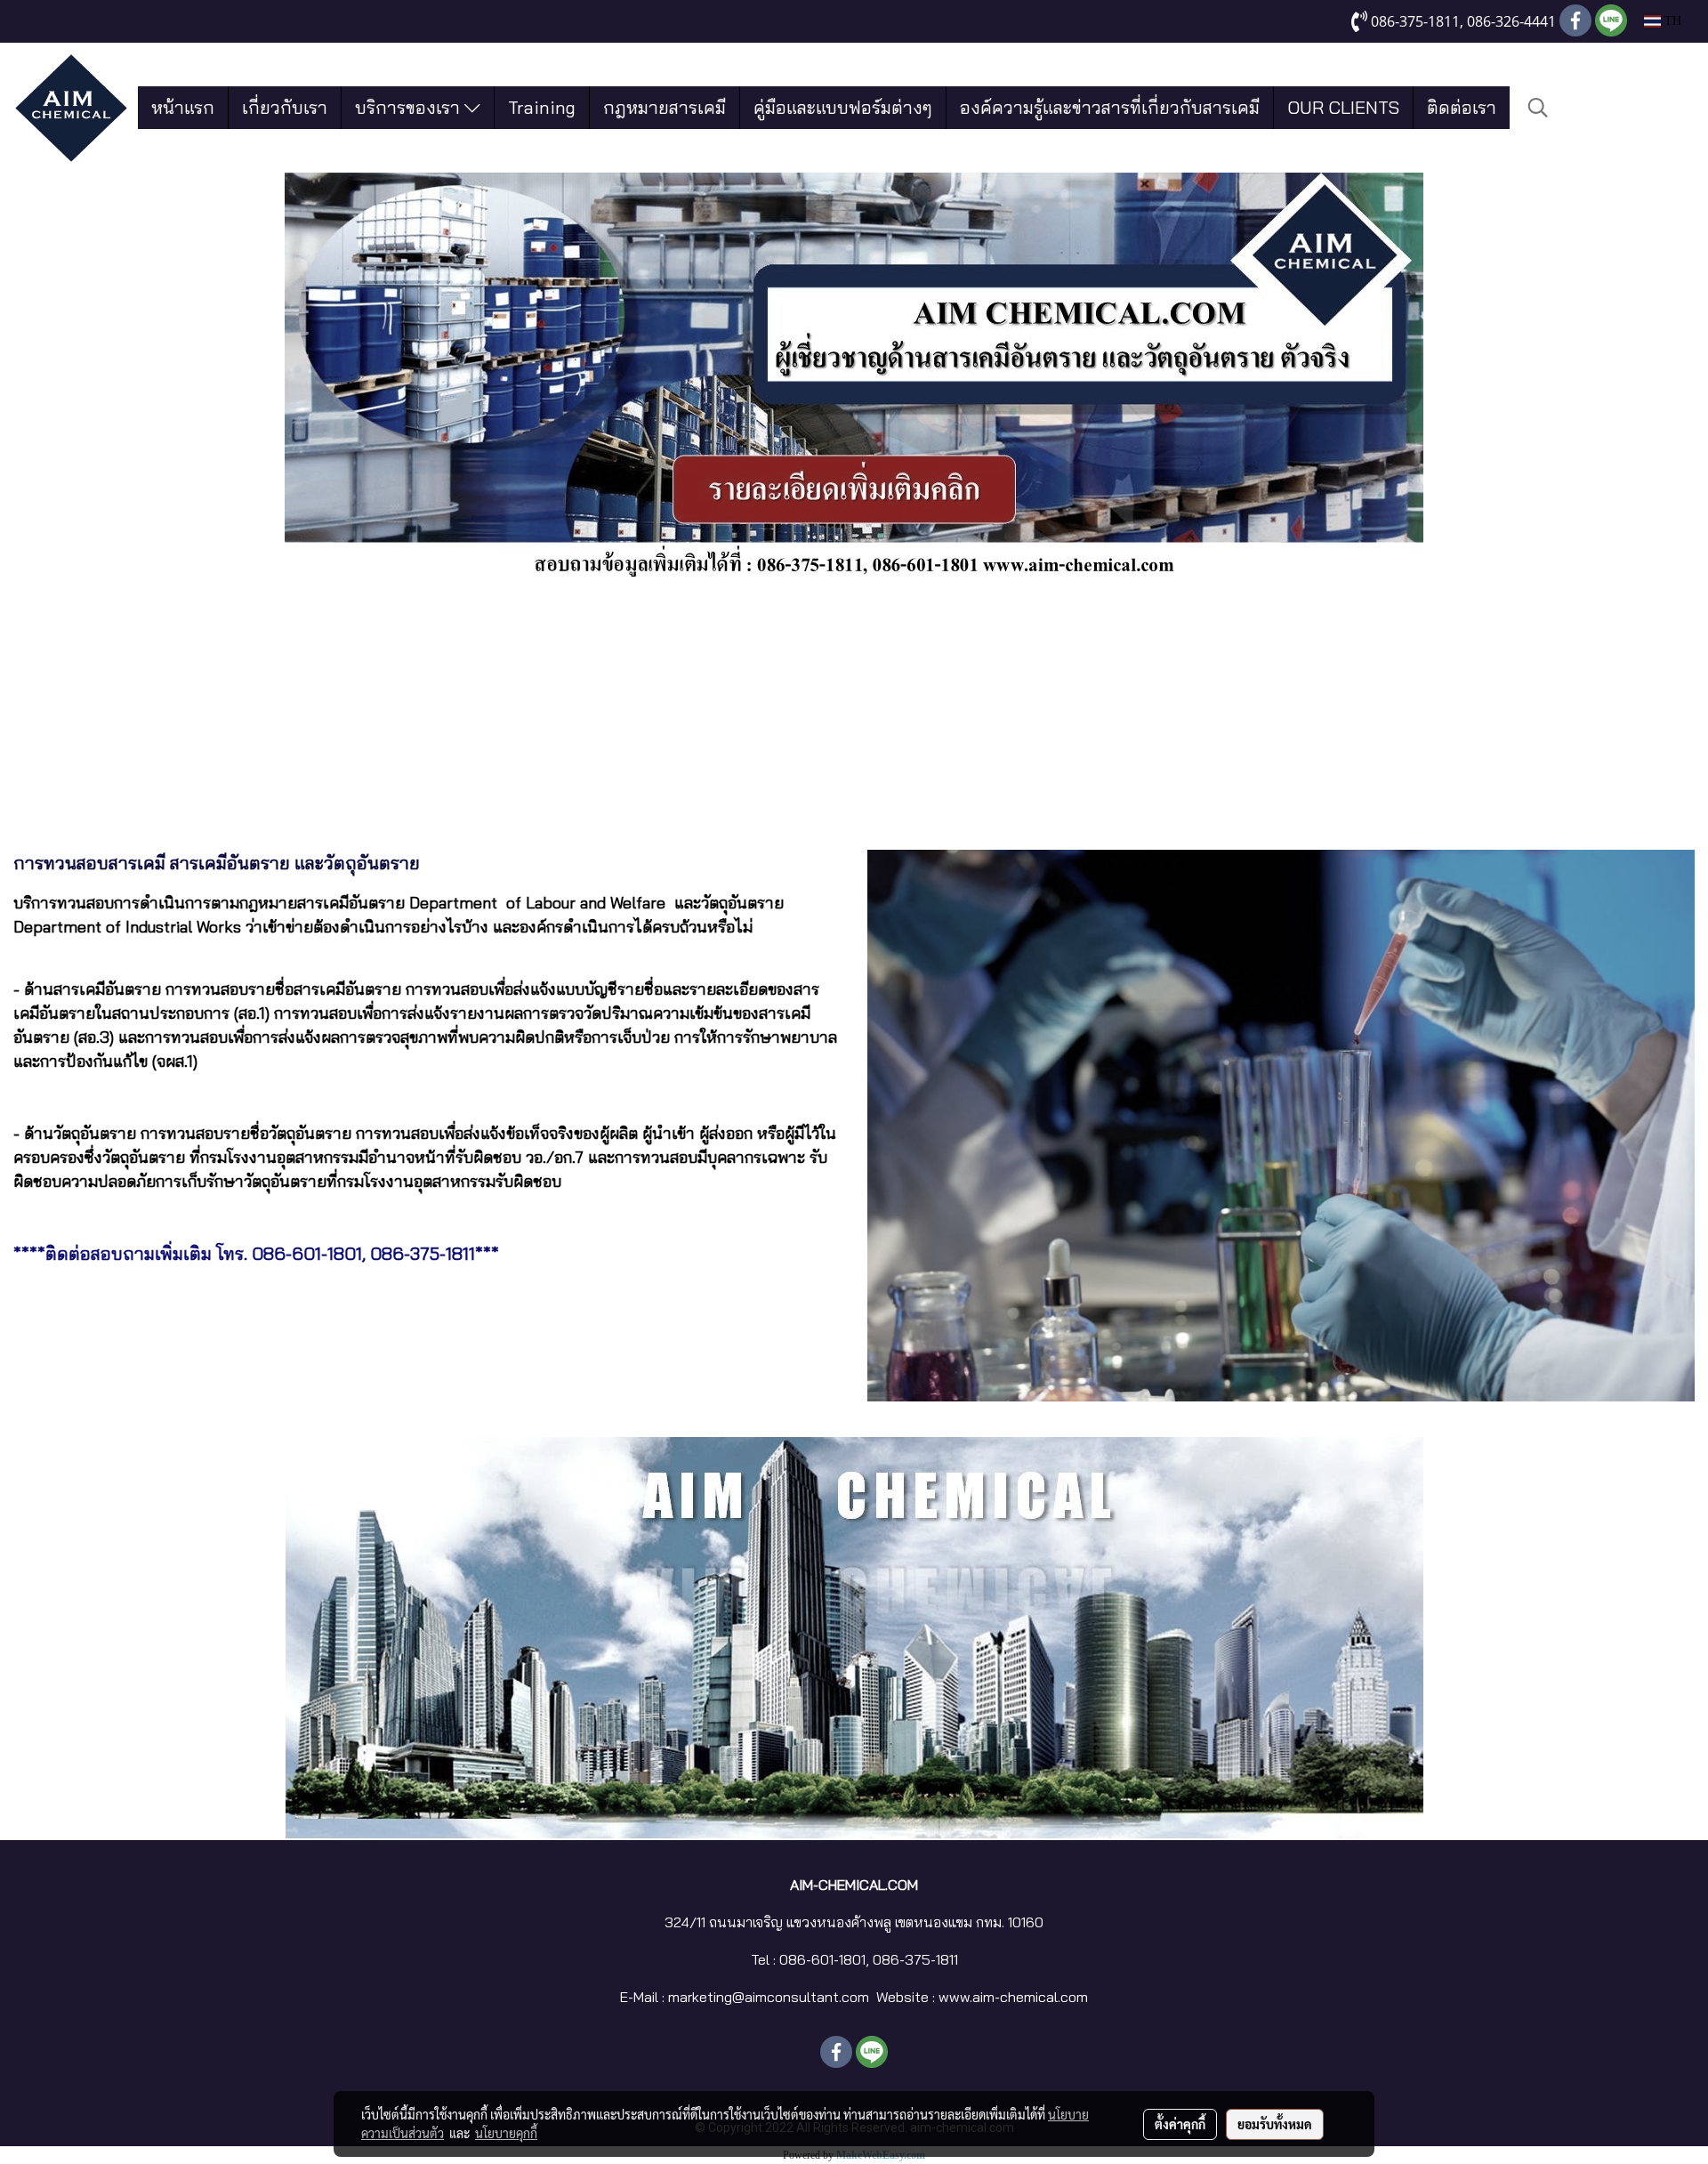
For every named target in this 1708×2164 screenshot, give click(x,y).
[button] (1538, 108)
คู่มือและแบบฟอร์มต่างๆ (843, 107)
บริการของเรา (410, 107)
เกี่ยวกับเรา (285, 107)
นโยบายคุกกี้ (506, 2133)
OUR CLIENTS (1343, 107)
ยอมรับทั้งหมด (1275, 2124)
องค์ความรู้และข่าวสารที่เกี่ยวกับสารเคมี (1110, 107)
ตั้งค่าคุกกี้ (1180, 2124)
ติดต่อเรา (1462, 107)
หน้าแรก (183, 107)
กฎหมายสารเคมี (665, 107)
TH (1671, 21)
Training (542, 107)
